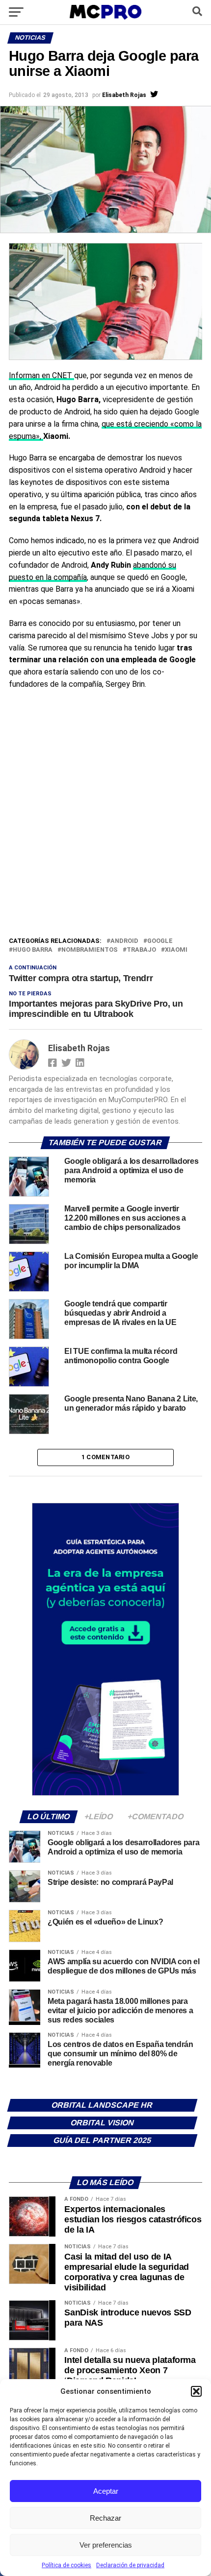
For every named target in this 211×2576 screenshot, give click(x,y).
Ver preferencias (106, 2545)
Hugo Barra (33, 950)
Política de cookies (66, 2565)
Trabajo (141, 950)
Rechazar (105, 2518)
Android (124, 941)
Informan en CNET (41, 375)
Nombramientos (90, 950)
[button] (196, 2391)
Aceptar (106, 2491)
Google (160, 941)
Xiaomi (176, 950)
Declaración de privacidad (130, 2565)
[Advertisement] (105, 825)
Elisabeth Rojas (124, 95)
